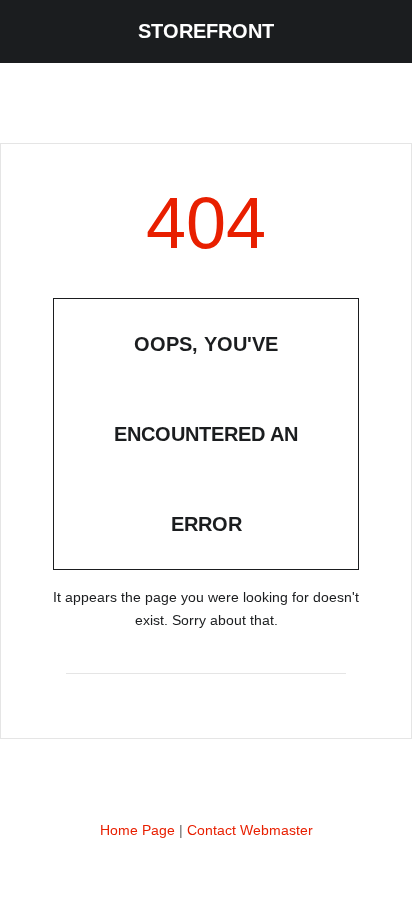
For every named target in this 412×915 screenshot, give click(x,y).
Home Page (137, 830)
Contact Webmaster (250, 830)
